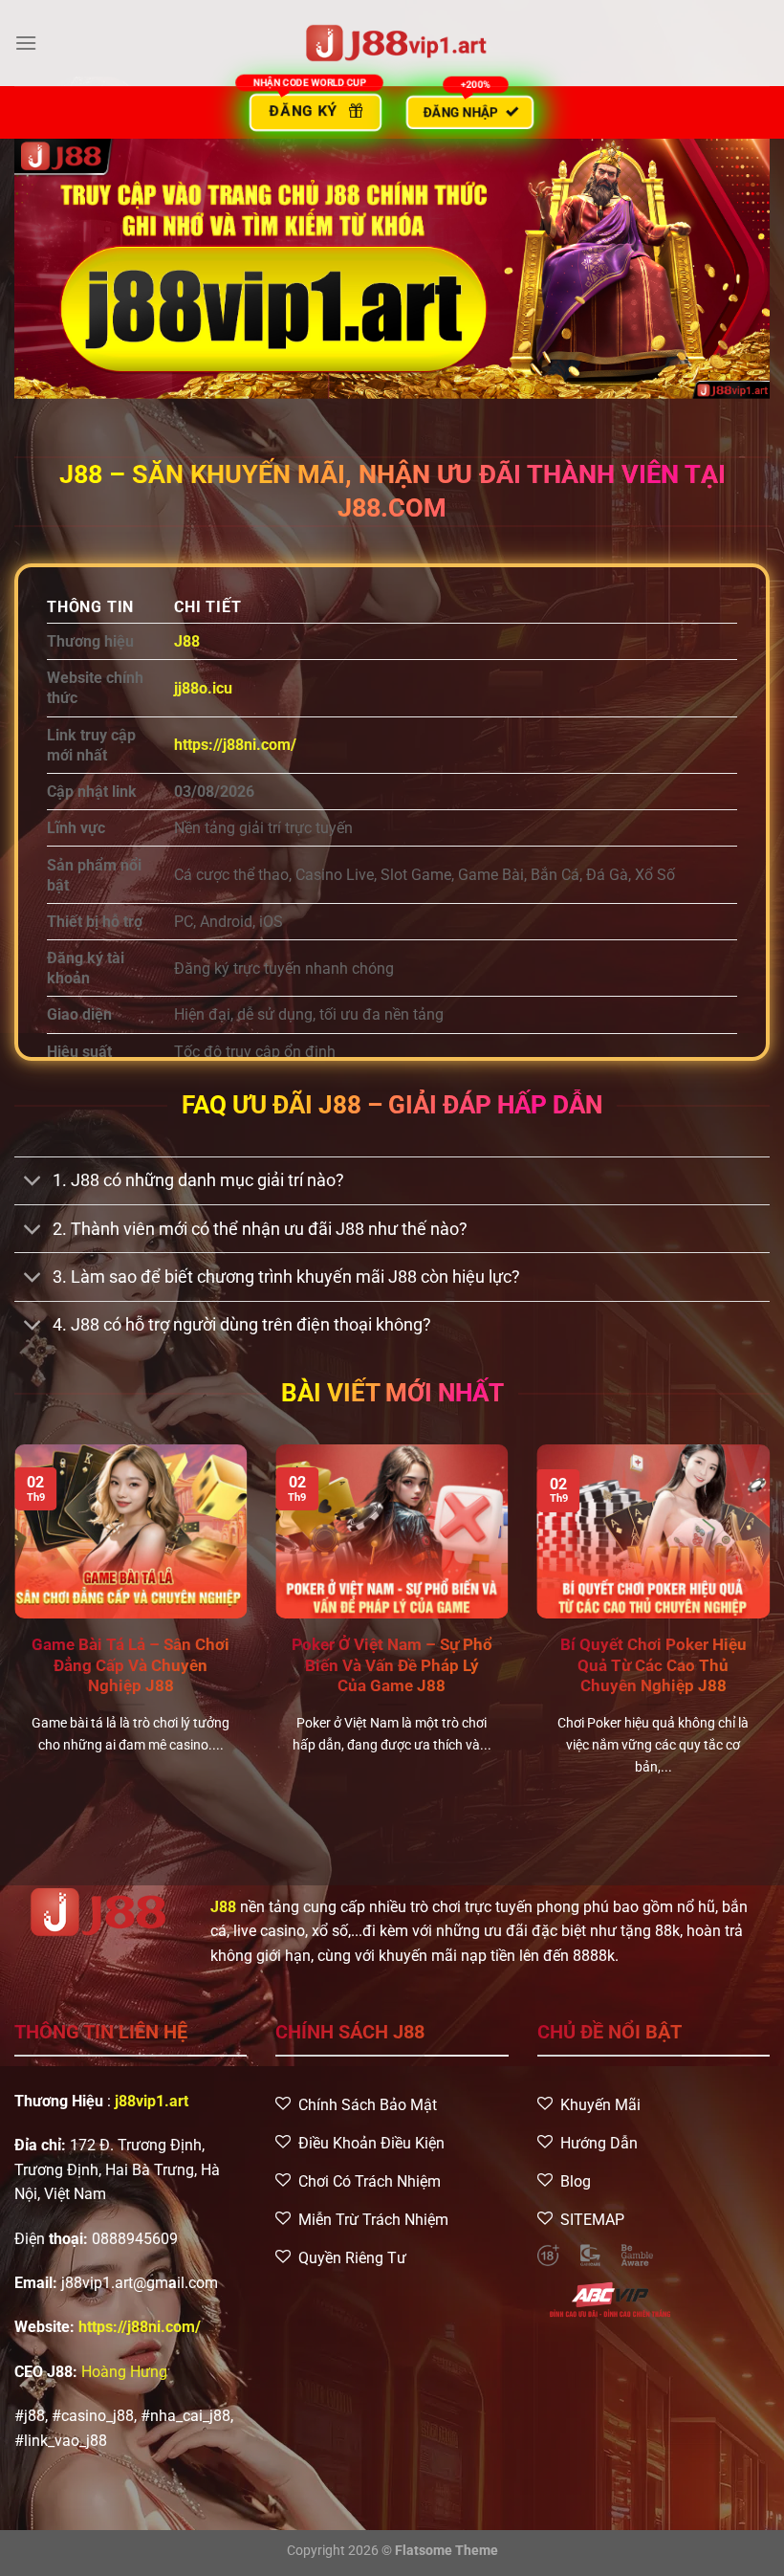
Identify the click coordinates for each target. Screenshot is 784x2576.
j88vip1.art (152, 2101)
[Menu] (26, 43)
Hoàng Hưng (124, 2372)
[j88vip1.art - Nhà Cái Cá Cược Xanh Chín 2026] (392, 43)
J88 (223, 1907)
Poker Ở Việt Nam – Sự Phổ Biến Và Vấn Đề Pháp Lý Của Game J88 (392, 1665)
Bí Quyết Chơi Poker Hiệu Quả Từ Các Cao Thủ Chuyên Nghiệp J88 (653, 1665)
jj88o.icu (203, 688)
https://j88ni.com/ (235, 745)
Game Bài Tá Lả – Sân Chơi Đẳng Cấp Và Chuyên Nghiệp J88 (131, 1665)
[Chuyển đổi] (33, 1183)
